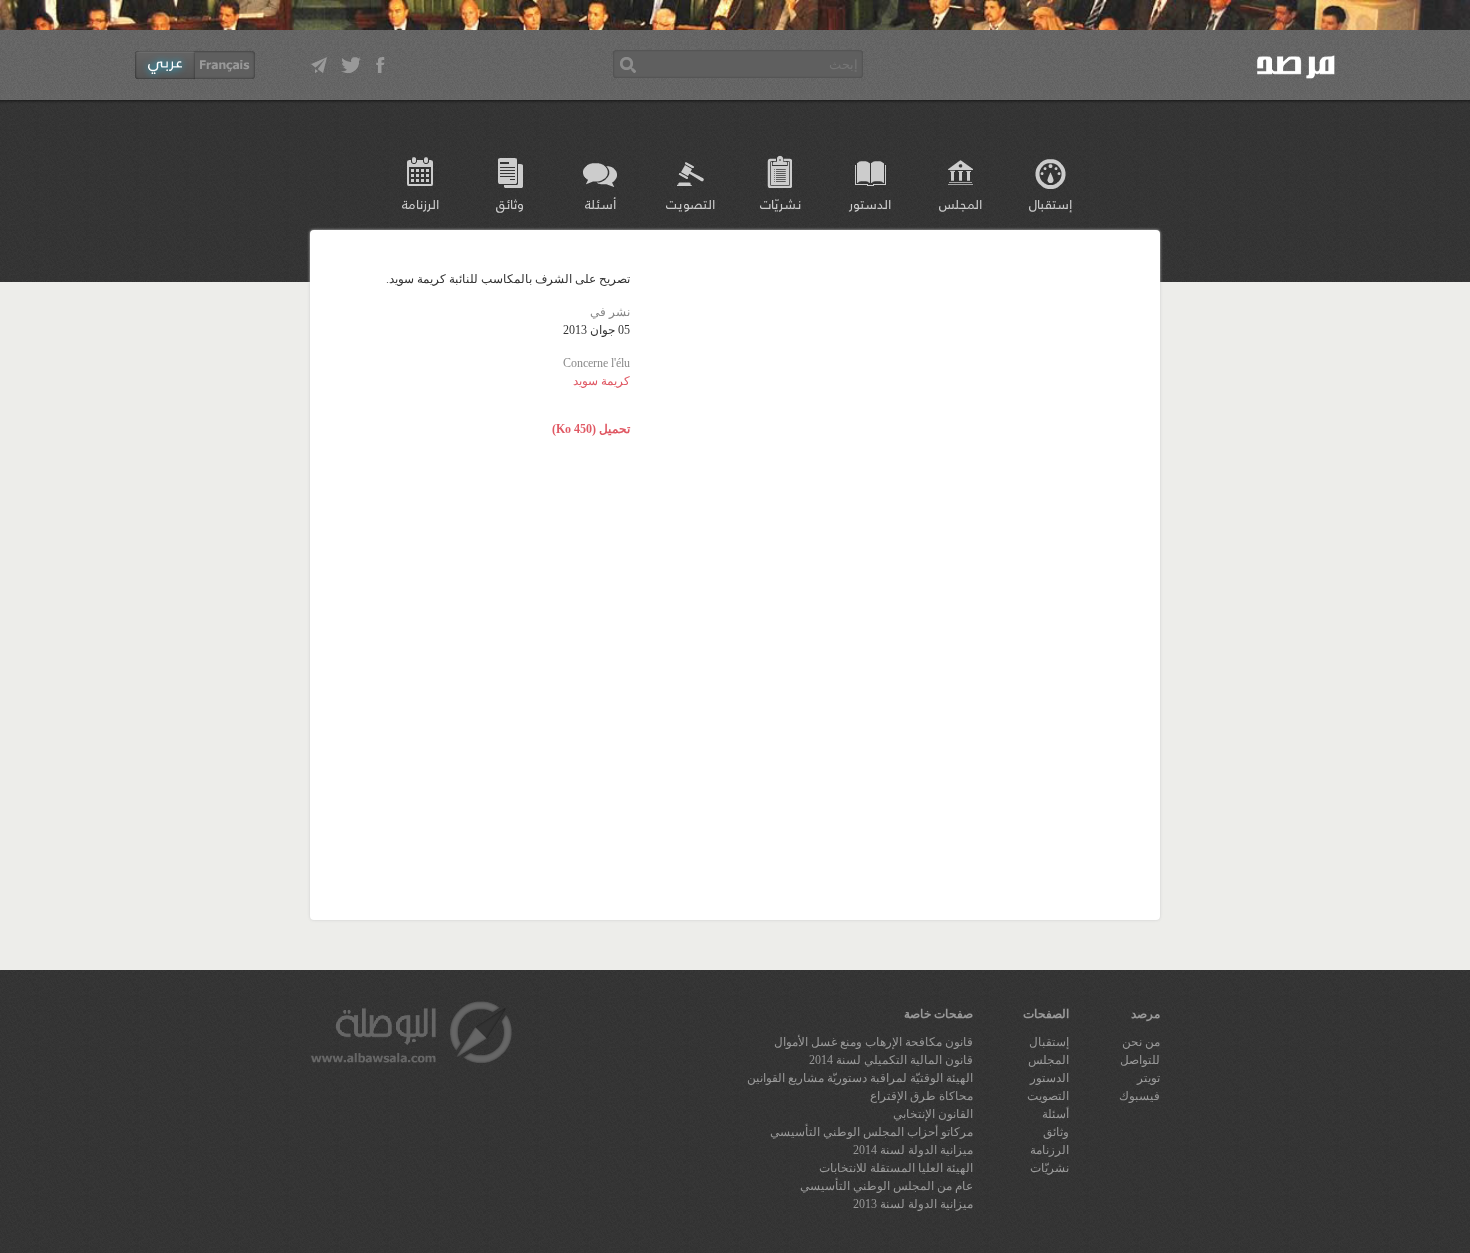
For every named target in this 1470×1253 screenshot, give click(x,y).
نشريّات (780, 203)
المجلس (960, 203)
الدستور (870, 203)
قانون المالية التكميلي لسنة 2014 (891, 1060)
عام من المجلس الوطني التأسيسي (886, 1186)
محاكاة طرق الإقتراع (921, 1096)
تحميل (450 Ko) (591, 429)
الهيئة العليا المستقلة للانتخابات (896, 1168)
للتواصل (1140, 1060)
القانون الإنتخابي (933, 1114)
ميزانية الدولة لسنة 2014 (913, 1150)
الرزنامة (420, 203)
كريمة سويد (601, 381)
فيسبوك (1139, 1096)
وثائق (510, 203)
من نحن (1141, 1042)
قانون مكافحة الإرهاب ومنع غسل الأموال (873, 1042)
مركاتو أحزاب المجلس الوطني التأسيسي (871, 1132)
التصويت (690, 203)
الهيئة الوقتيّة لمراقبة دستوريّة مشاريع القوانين (860, 1078)
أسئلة (600, 203)
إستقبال (1050, 203)
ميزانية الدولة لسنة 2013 (913, 1204)
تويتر (1148, 1078)
